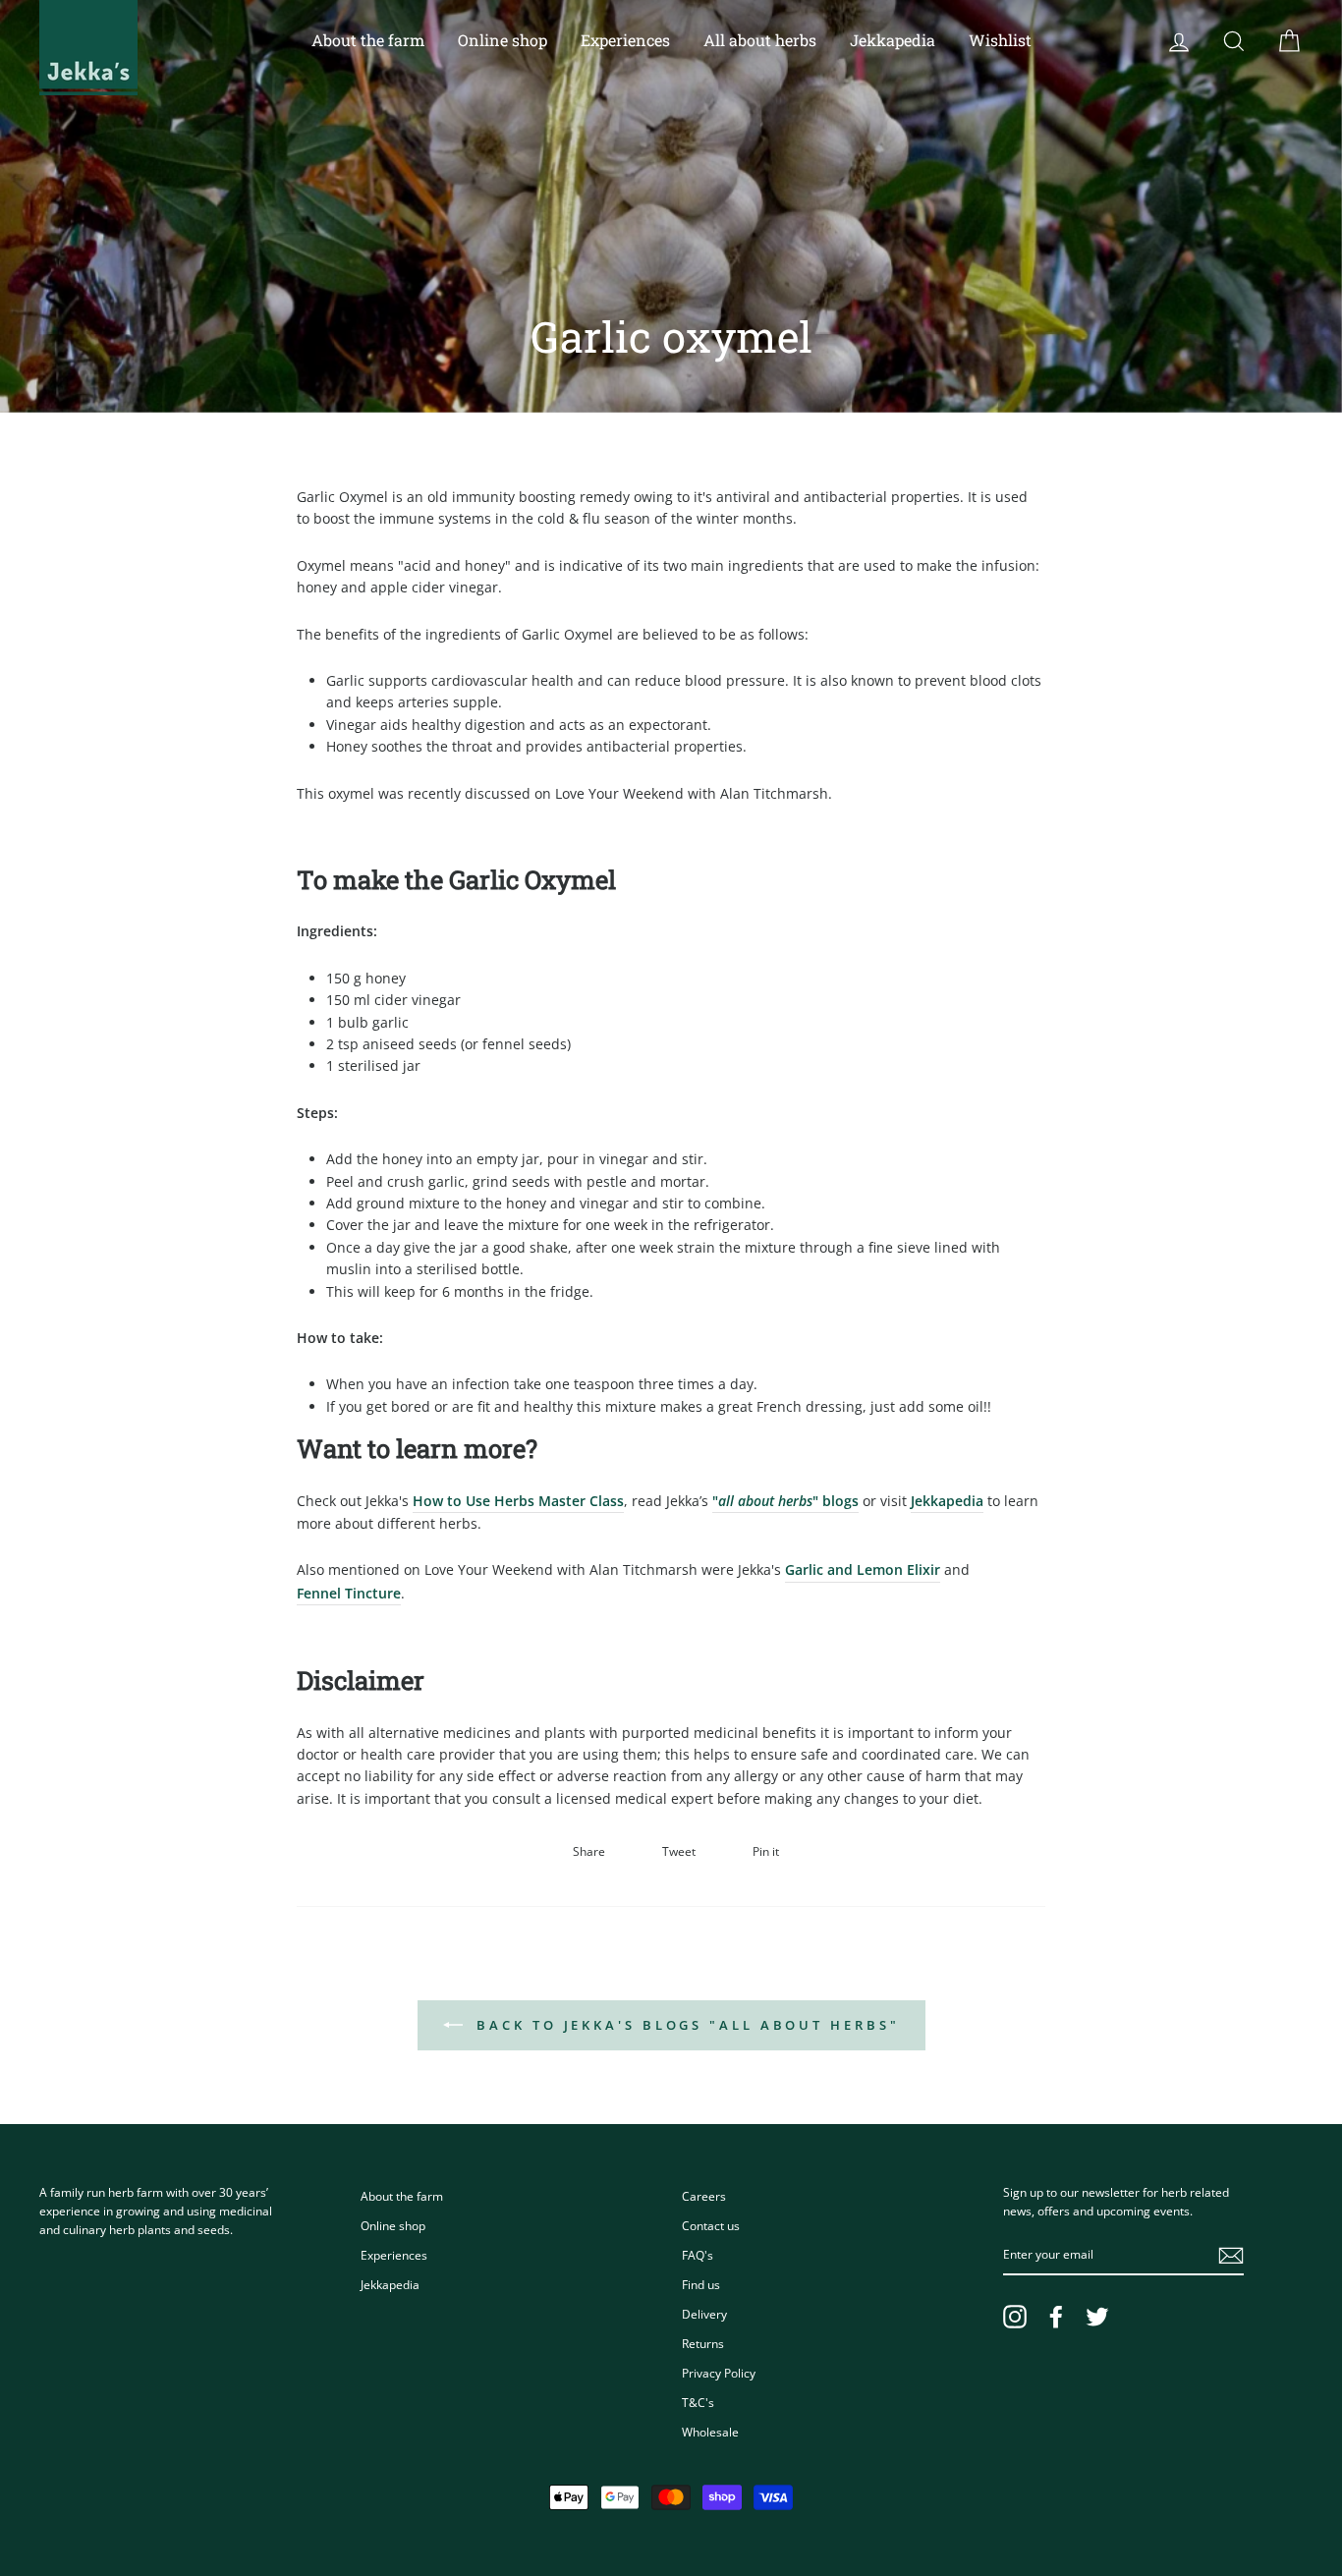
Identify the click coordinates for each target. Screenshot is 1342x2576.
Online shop (503, 40)
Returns (703, 2343)
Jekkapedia (893, 40)
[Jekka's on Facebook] (1056, 2317)
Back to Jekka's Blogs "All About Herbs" (685, 2025)
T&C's (698, 2402)
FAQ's (698, 2255)
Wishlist (1000, 40)
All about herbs (760, 40)
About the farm (368, 40)
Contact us (711, 2225)
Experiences (625, 40)
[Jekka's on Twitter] (1097, 2317)
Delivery (704, 2314)
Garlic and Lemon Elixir (863, 1569)
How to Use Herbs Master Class (518, 1501)
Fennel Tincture (349, 1593)
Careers (704, 2196)
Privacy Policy (719, 2373)
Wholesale (710, 2432)
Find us (701, 2284)
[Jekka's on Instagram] (1015, 2317)
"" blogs (785, 1501)
